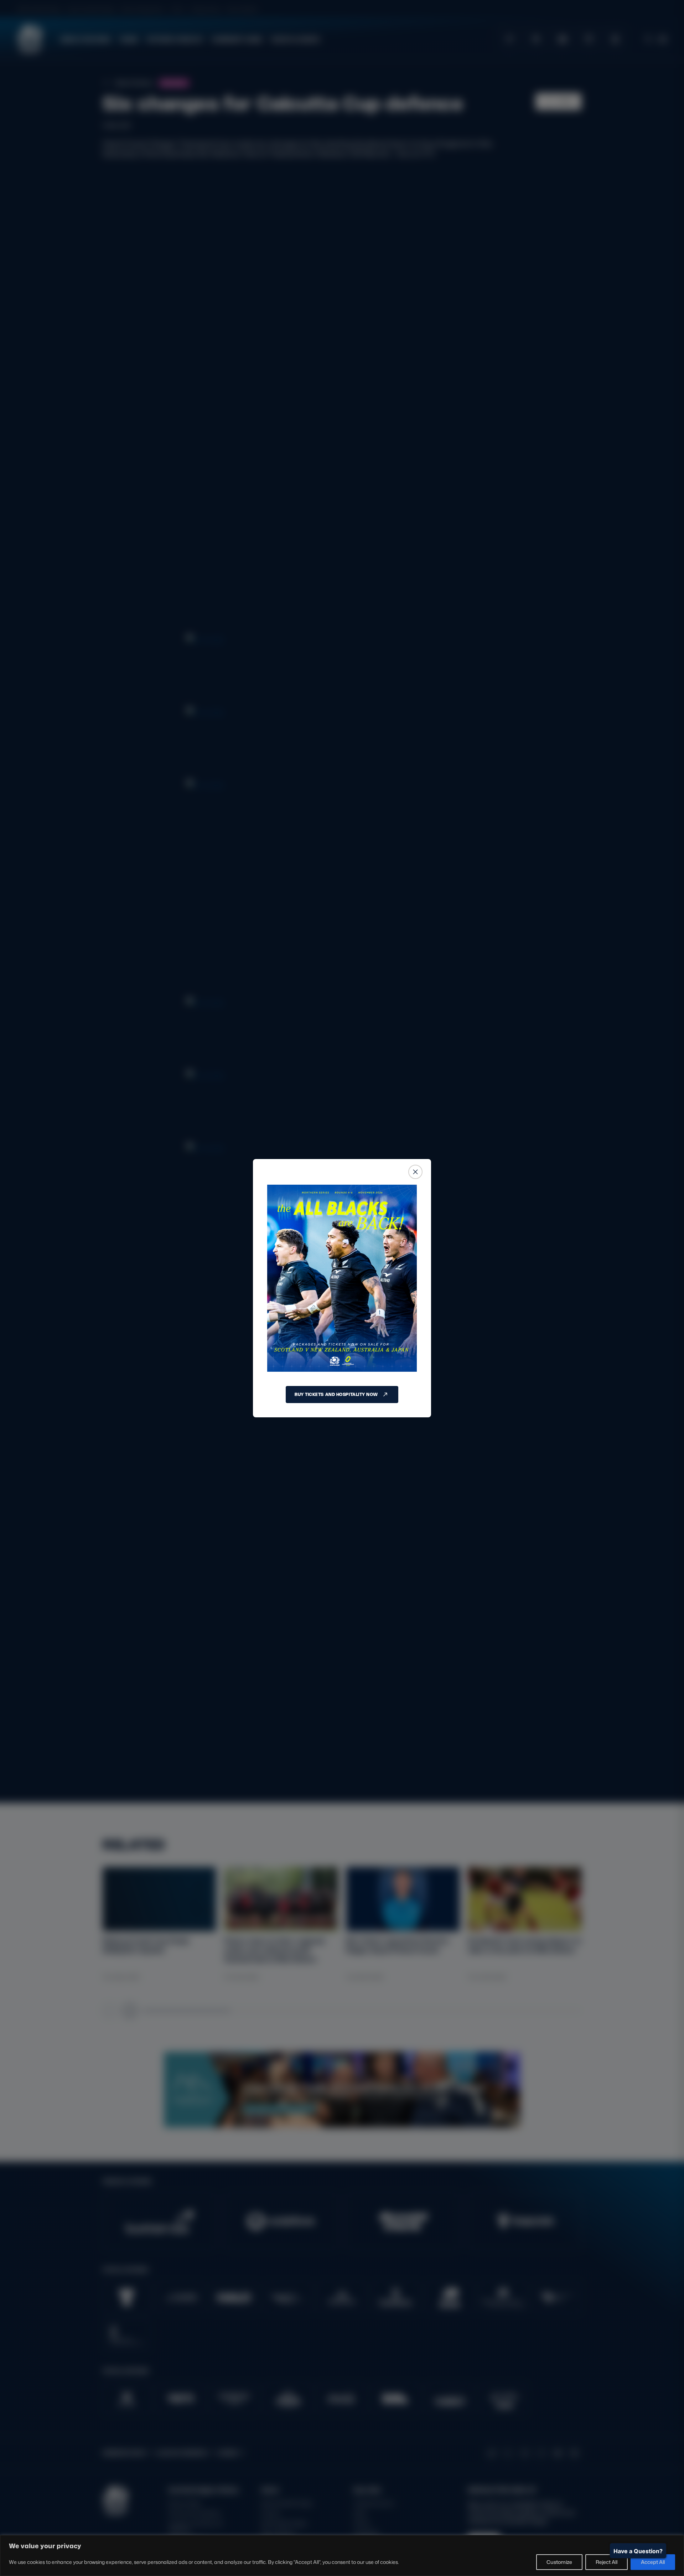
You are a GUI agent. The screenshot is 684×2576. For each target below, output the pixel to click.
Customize (559, 2562)
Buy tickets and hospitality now (336, 1394)
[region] (342, 2556)
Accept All (653, 2562)
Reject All (607, 2562)
